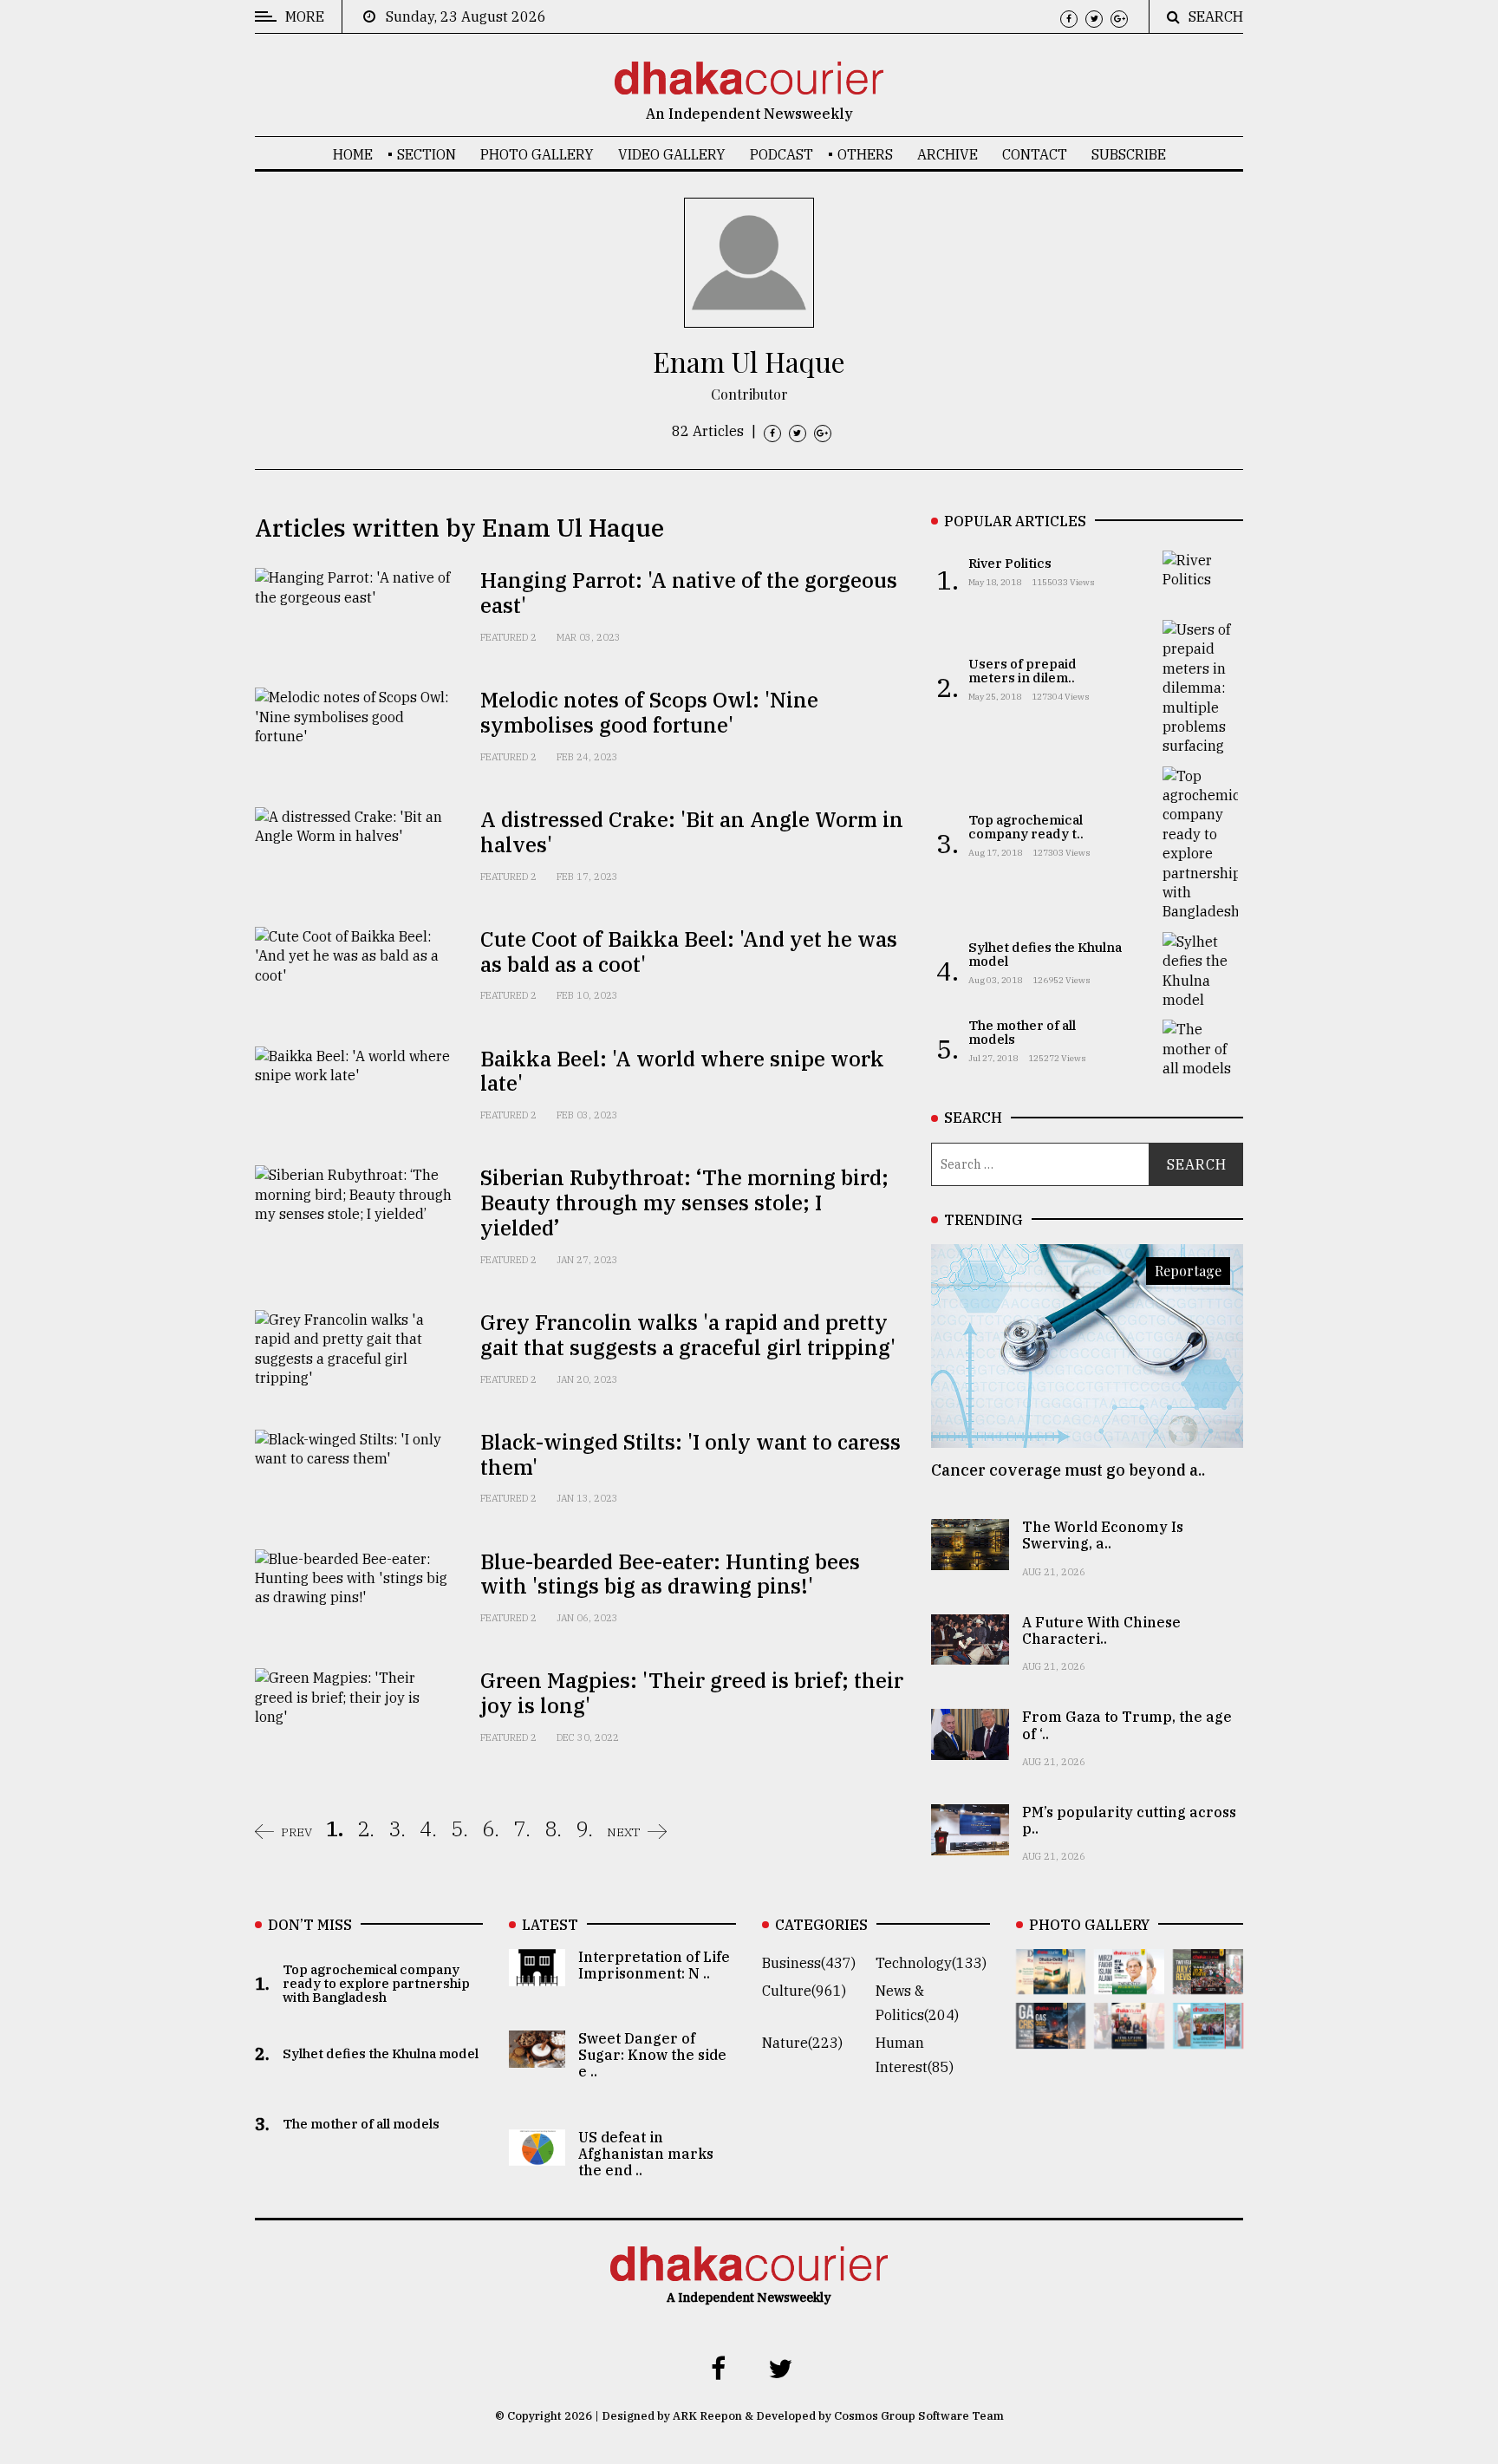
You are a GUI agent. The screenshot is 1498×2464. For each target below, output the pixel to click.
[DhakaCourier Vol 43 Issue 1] (1129, 2037)
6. (491, 1828)
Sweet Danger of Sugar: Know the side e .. (652, 2055)
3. (397, 1828)
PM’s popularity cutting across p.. (1129, 1820)
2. (366, 1828)
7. (522, 1828)
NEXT (624, 1832)
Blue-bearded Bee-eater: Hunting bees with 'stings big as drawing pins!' (670, 1574)
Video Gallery (672, 154)
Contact (1035, 154)
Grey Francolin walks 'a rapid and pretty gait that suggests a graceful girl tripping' (688, 1335)
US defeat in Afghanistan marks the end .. (646, 2154)
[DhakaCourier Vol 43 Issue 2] (1051, 2037)
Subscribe (1129, 154)
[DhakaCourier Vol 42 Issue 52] (1208, 2037)
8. (553, 1828)
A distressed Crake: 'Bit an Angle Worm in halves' (692, 832)
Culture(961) (804, 1991)
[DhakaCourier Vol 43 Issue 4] (1129, 1982)
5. (459, 1828)
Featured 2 (508, 637)
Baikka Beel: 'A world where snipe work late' (682, 1071)
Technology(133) (931, 1963)
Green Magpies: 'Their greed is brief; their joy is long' (692, 1693)
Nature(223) (802, 2043)
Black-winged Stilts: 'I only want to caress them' (690, 1454)
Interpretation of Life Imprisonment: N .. (654, 1965)
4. (428, 1828)
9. (584, 1828)
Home (353, 154)
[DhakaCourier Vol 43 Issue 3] (1208, 1982)
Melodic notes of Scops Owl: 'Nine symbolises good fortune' (649, 712)
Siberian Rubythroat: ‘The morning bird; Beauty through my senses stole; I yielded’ (684, 1203)
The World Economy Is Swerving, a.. (1103, 1535)
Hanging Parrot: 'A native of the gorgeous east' (689, 593)
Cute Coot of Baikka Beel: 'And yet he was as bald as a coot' (689, 952)
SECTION (427, 154)
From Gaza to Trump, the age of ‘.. (1127, 1725)
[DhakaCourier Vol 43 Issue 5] (1051, 1982)
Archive (948, 154)
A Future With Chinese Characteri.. (1101, 1630)
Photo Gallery (537, 154)
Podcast (782, 154)
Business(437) (809, 1963)
